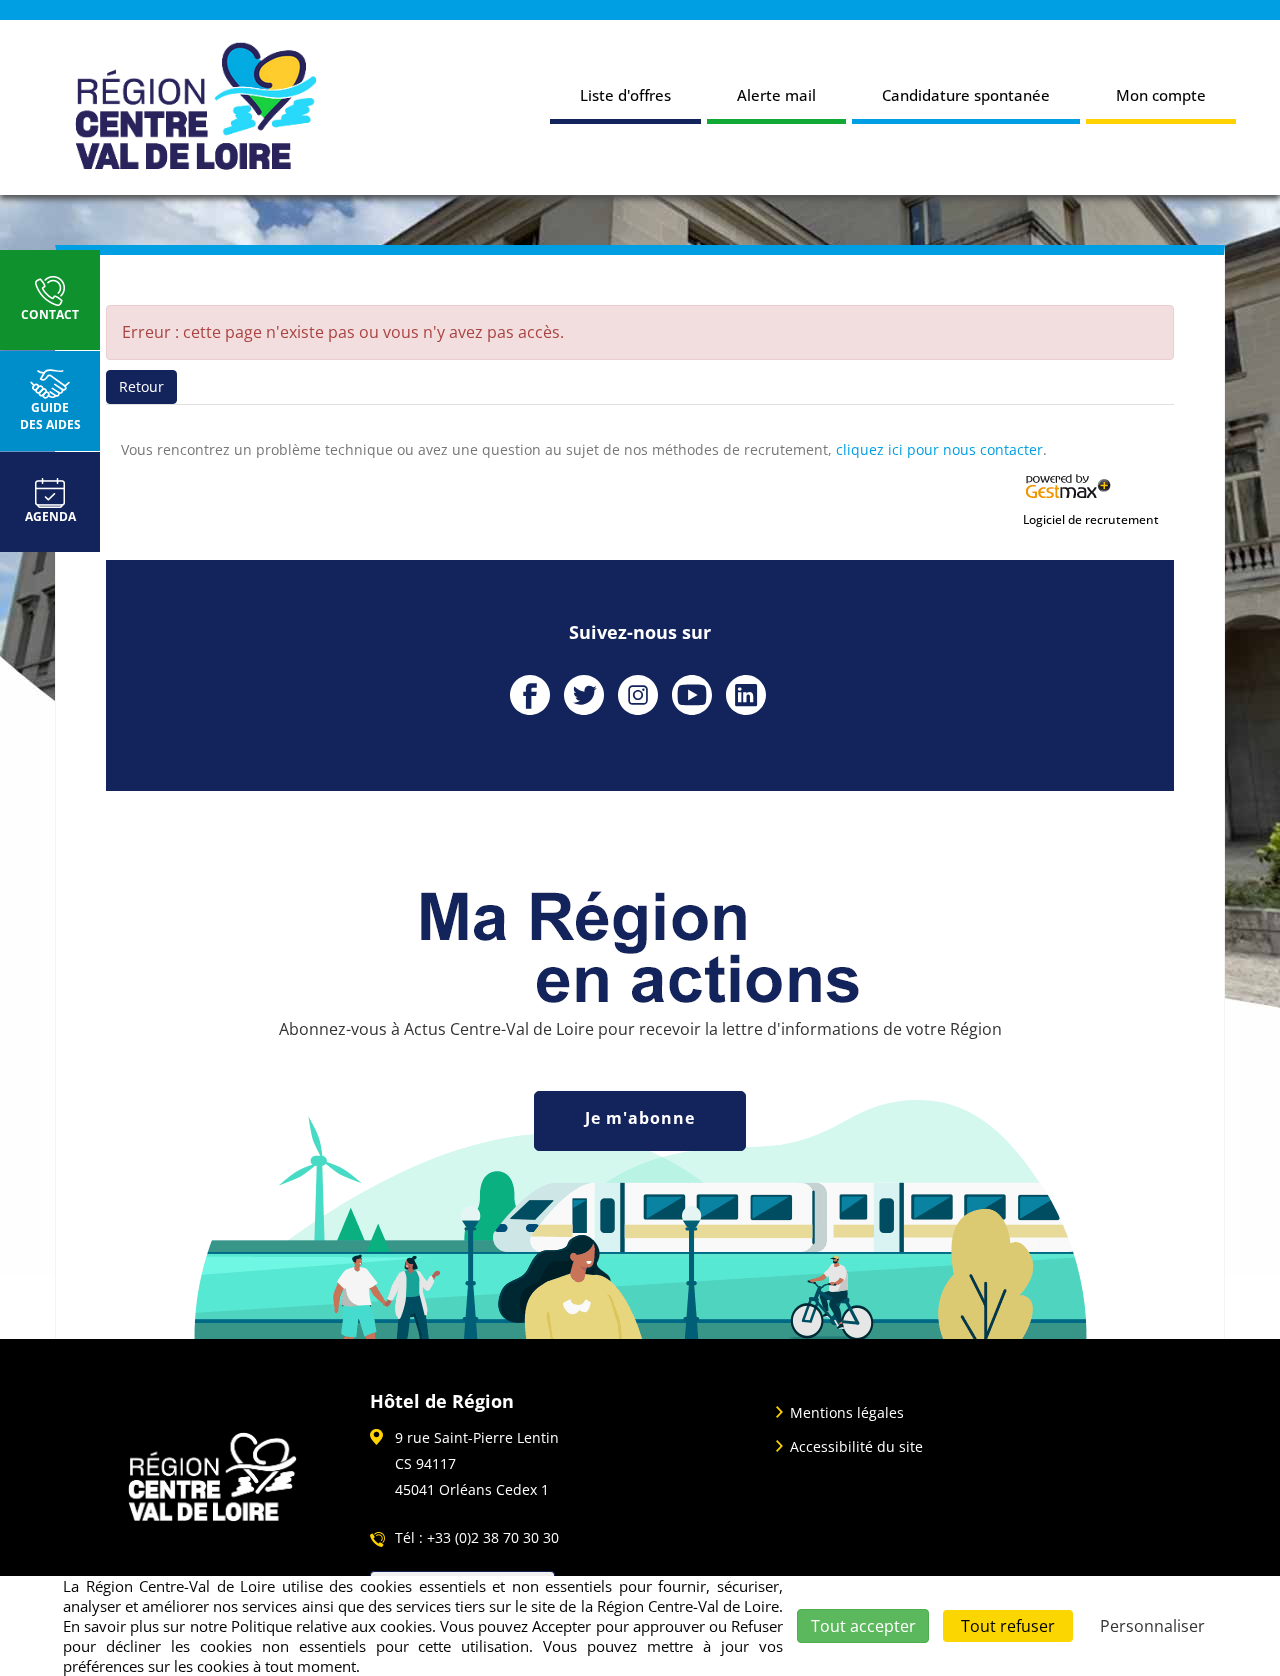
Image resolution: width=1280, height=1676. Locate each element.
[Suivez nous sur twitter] (584, 695)
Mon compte (1161, 95)
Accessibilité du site (856, 1446)
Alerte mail (776, 95)
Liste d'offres (625, 95)
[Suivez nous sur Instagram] (638, 695)
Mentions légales (847, 1412)
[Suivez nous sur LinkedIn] (746, 695)
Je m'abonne (640, 1118)
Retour (141, 386)
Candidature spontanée (966, 95)
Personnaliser (1152, 1626)
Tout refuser (1008, 1626)
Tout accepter (863, 1626)
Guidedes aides (50, 416)
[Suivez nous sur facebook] (530, 695)
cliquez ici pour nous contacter (939, 449)
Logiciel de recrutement (1091, 519)
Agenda (50, 516)
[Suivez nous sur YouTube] (692, 695)
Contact (50, 314)
